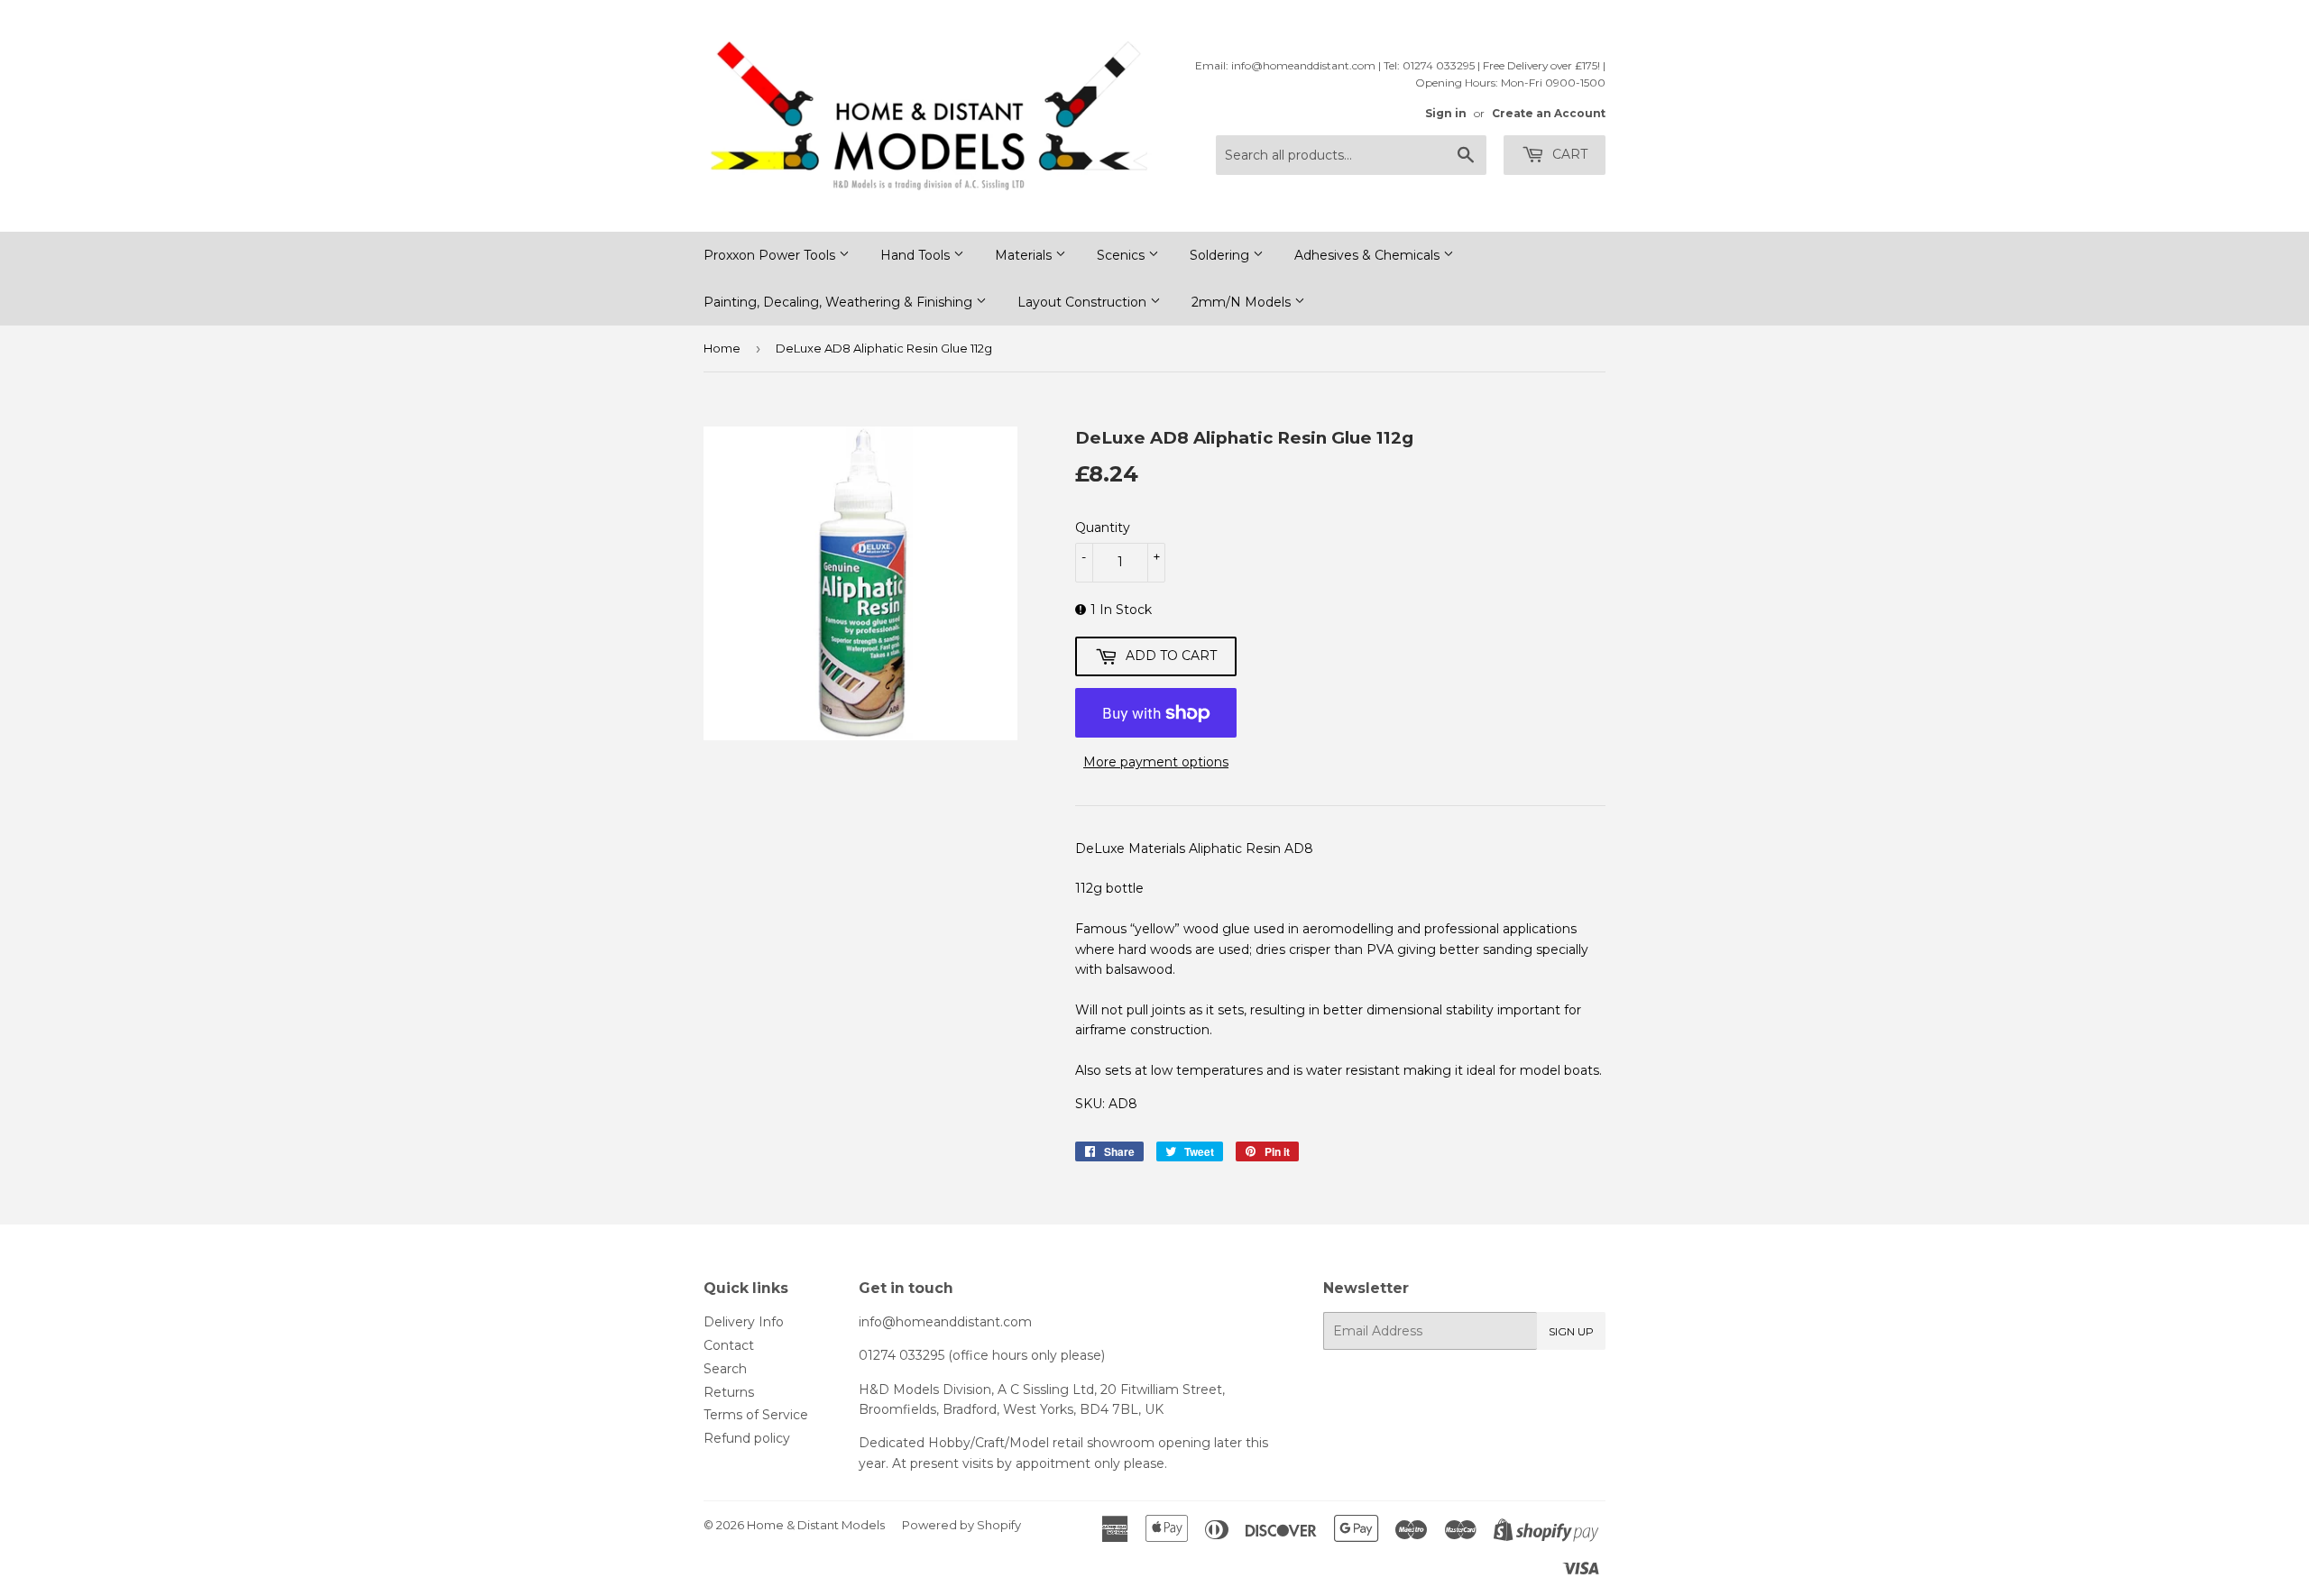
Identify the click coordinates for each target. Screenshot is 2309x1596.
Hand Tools (917, 255)
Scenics (1122, 255)
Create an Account (1549, 113)
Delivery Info (744, 1322)
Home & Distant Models (816, 1525)
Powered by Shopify (961, 1525)
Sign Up (1571, 1331)
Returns (729, 1392)
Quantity (1103, 527)
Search (725, 1369)
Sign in (1446, 113)
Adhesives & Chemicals (1369, 255)
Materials (1025, 255)
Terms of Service (756, 1415)
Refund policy (747, 1438)
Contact (729, 1345)
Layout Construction (1084, 302)
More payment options (1156, 762)
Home (722, 348)
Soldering (1221, 255)
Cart (1568, 154)
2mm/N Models (1243, 302)
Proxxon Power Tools (771, 255)
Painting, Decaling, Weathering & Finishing (840, 302)
